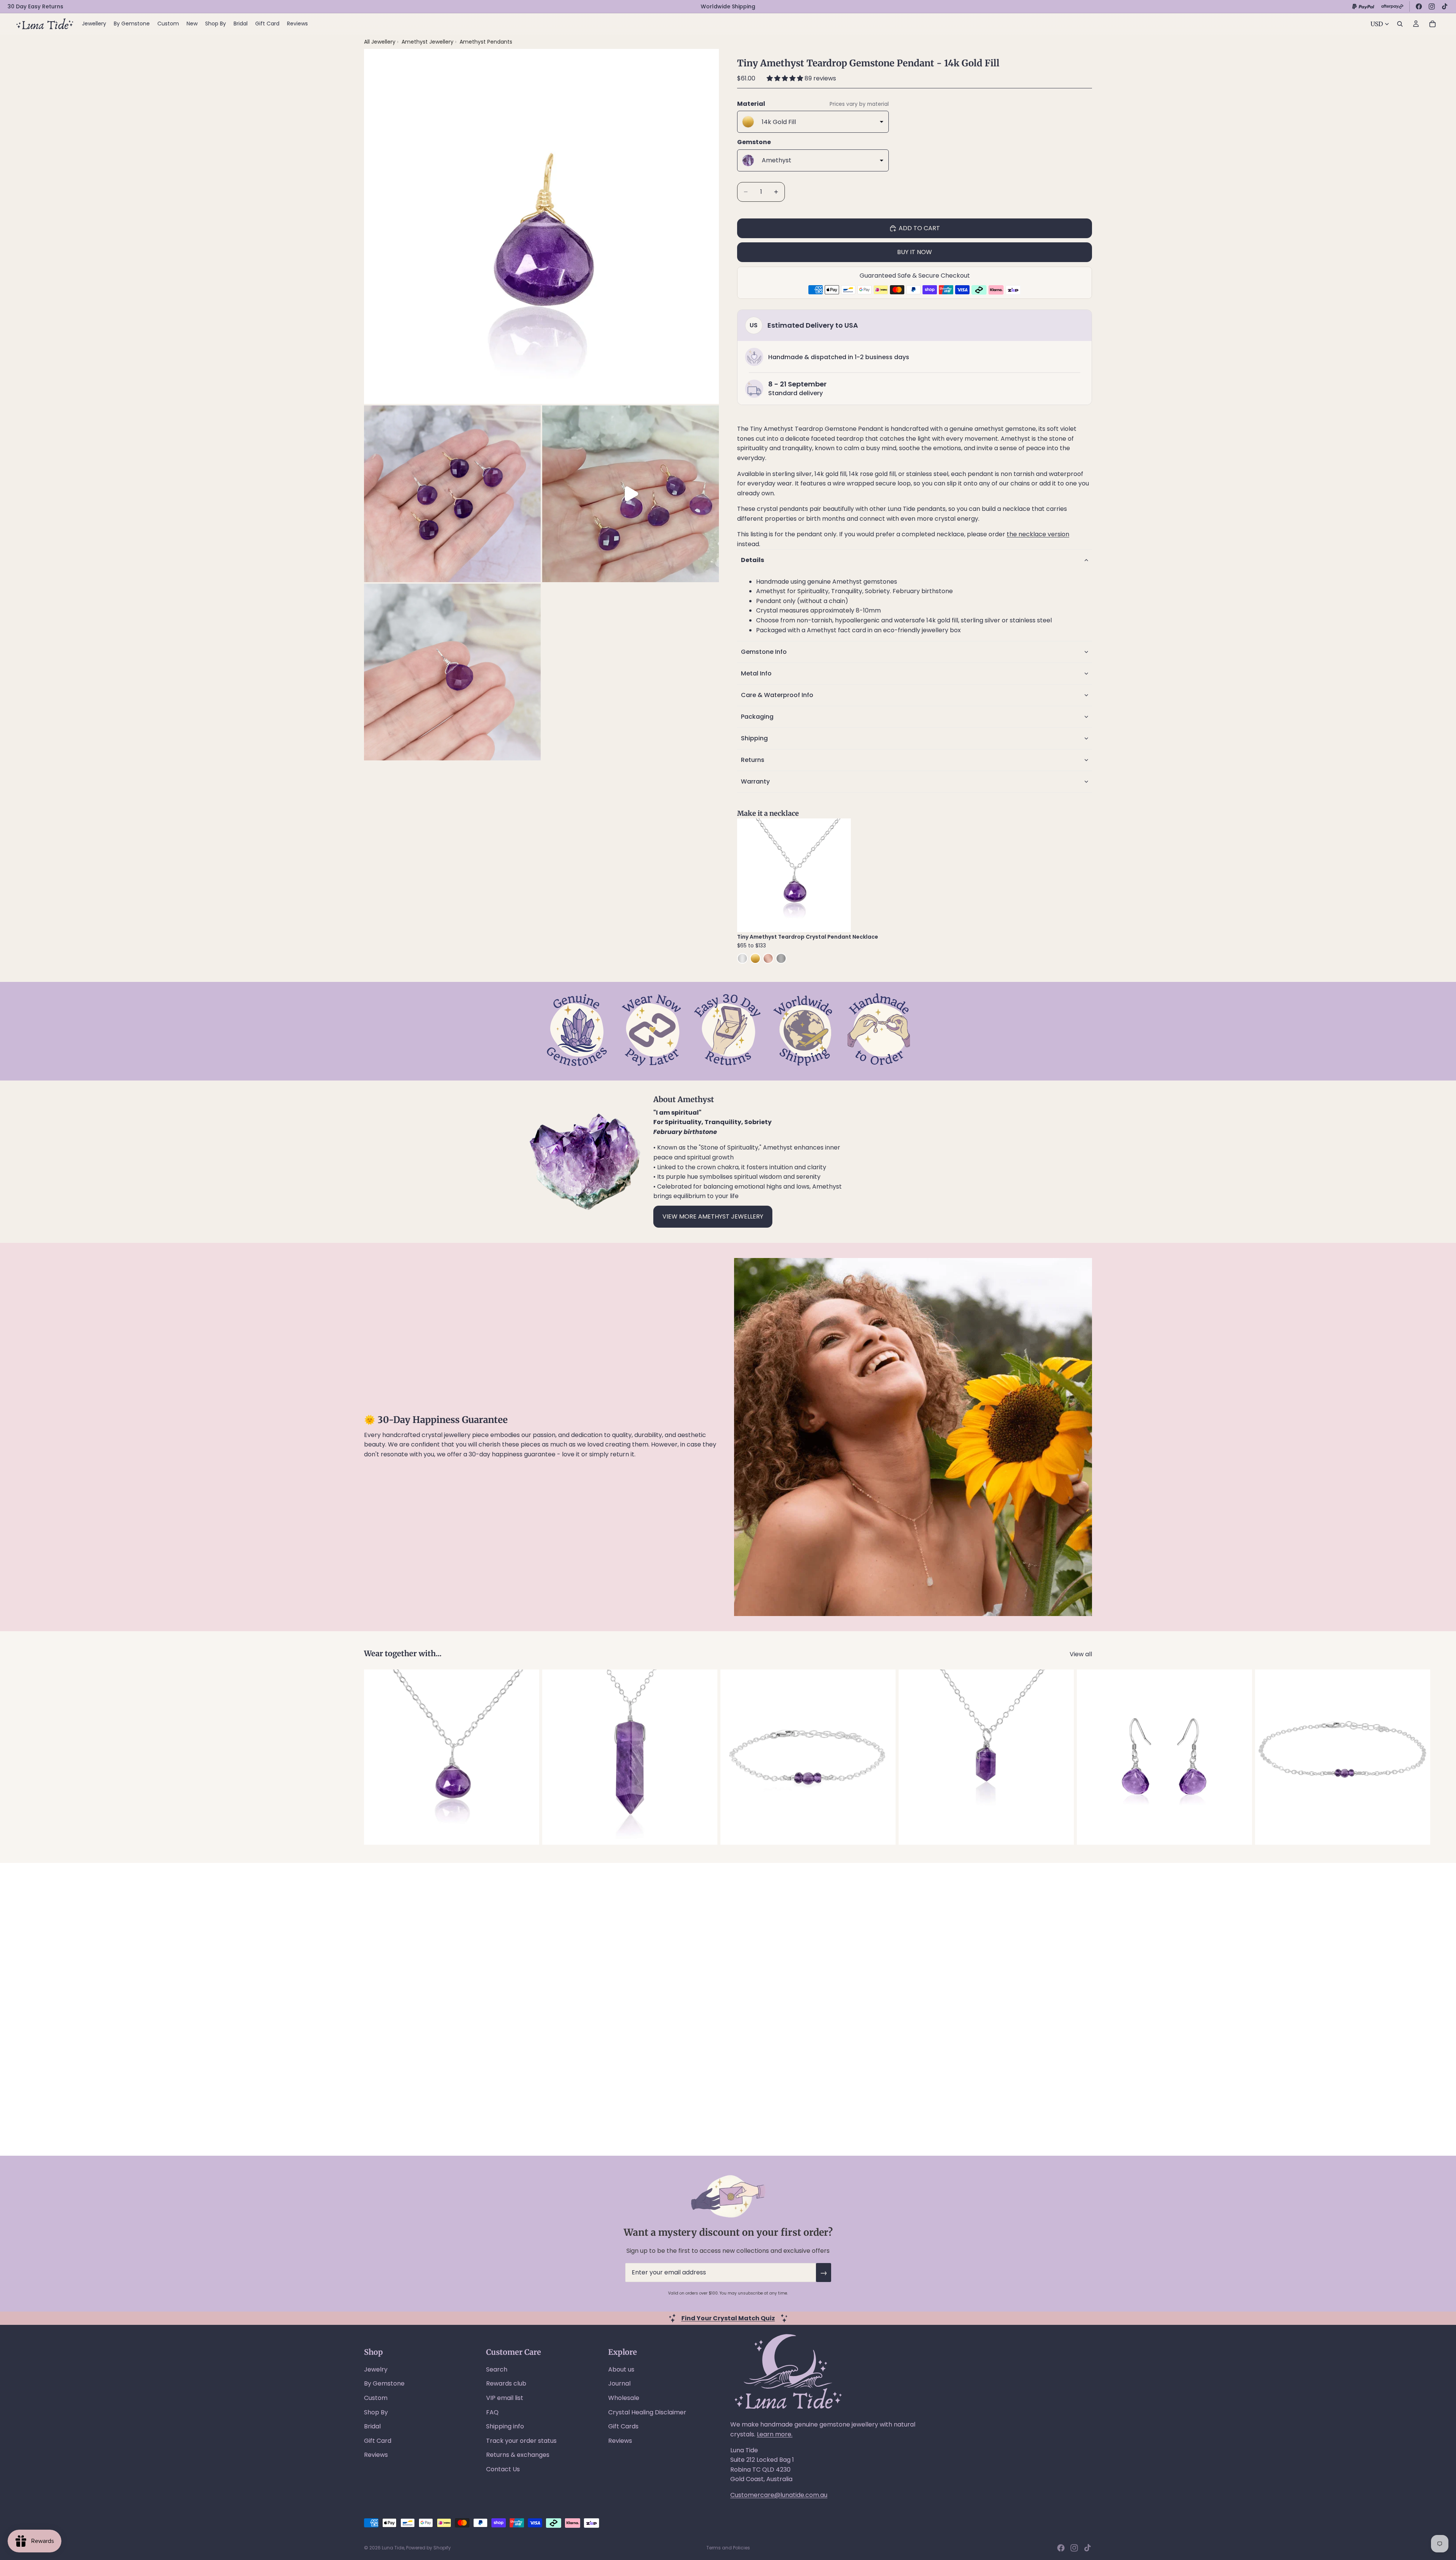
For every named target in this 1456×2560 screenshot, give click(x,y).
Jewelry (376, 2369)
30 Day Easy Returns (35, 6)
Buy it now (915, 252)
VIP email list (505, 2398)
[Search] (1400, 24)
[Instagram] (1432, 6)
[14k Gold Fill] (755, 958)
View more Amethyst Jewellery (713, 1216)
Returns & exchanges (518, 2455)
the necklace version (1038, 534)
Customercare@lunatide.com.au (779, 2495)
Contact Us (503, 2469)
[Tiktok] (1087, 2548)
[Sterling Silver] (742, 958)
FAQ (492, 2412)
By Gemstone (384, 2383)
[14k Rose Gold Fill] (768, 958)
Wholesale (624, 2398)
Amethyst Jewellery (428, 42)
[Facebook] (1419, 6)
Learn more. (775, 2434)
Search (497, 2369)
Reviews (376, 2455)
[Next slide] (839, 875)
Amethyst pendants (486, 42)
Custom (376, 2398)
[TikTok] (1445, 6)
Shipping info (505, 2426)
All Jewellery (380, 42)
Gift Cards (623, 2426)
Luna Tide (393, 2548)
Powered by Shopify (428, 2548)
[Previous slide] (748, 875)
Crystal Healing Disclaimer (647, 2412)
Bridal (372, 2426)
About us (621, 2369)
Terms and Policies (728, 2548)
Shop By (376, 2412)
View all (1081, 1654)
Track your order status (521, 2441)
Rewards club (506, 2383)
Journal (619, 2383)
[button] (786, 78)
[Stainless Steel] (781, 958)
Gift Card (378, 2441)
